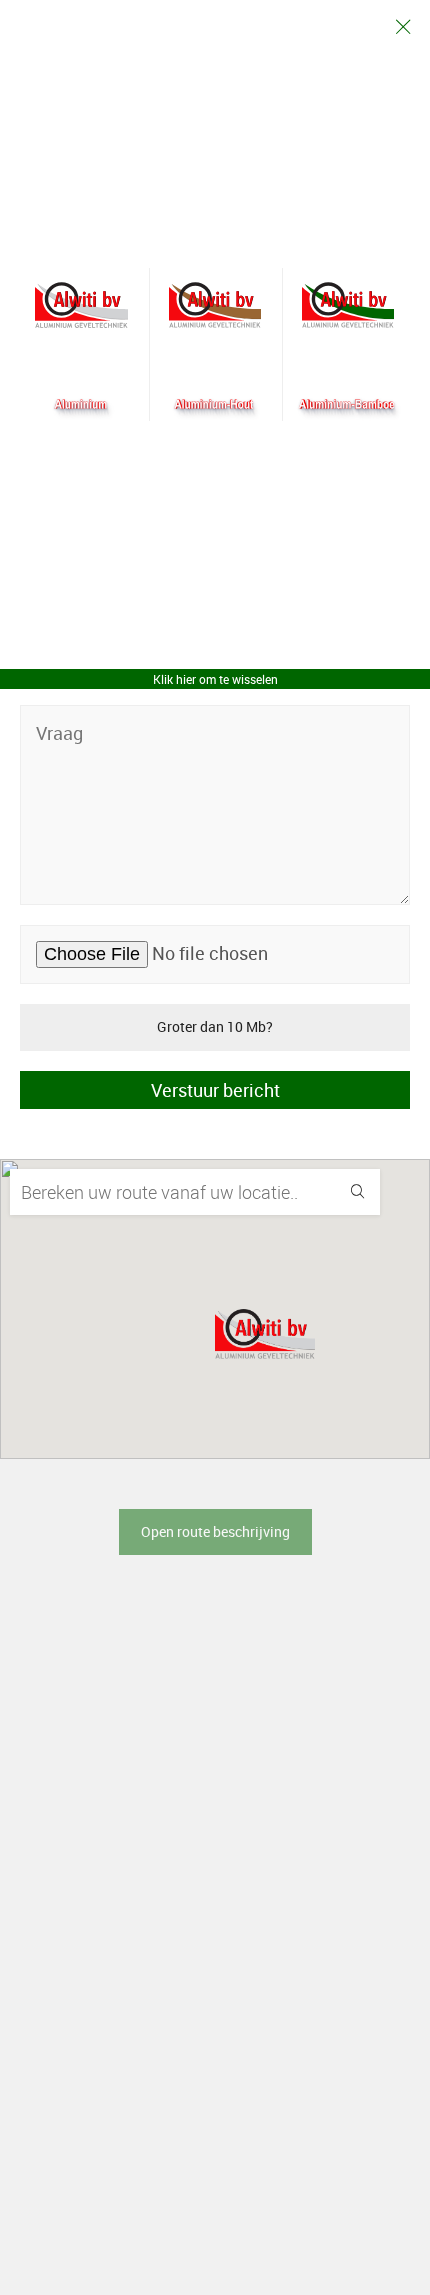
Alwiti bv (81, 305)
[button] (265, 1334)
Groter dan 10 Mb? (215, 1026)
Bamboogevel (348, 305)
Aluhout (215, 305)
